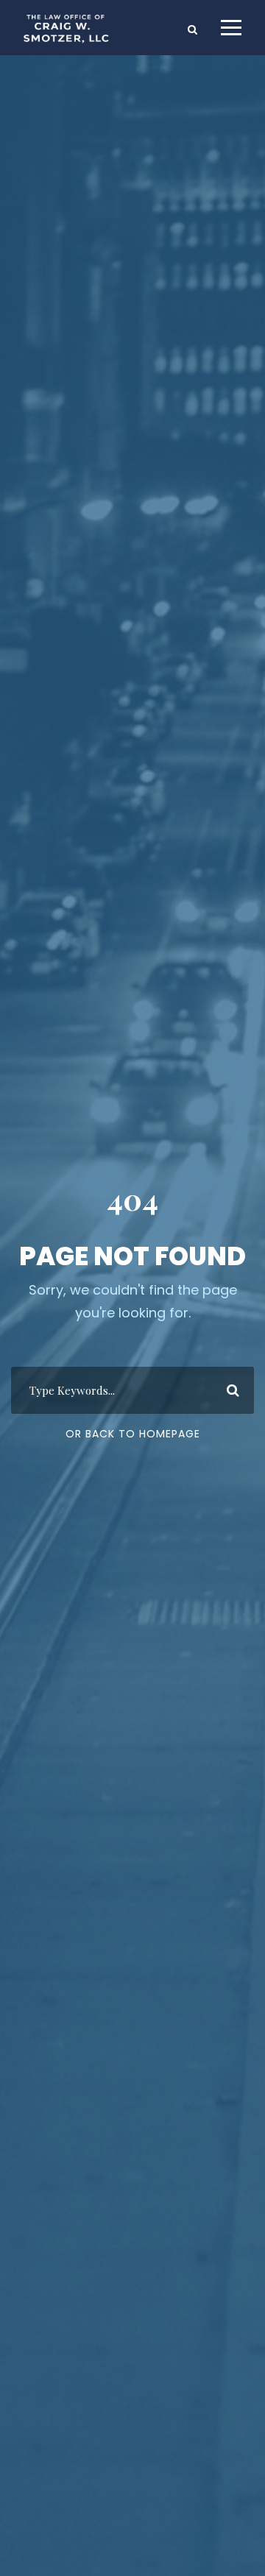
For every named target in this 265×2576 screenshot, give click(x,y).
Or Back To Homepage (133, 1434)
